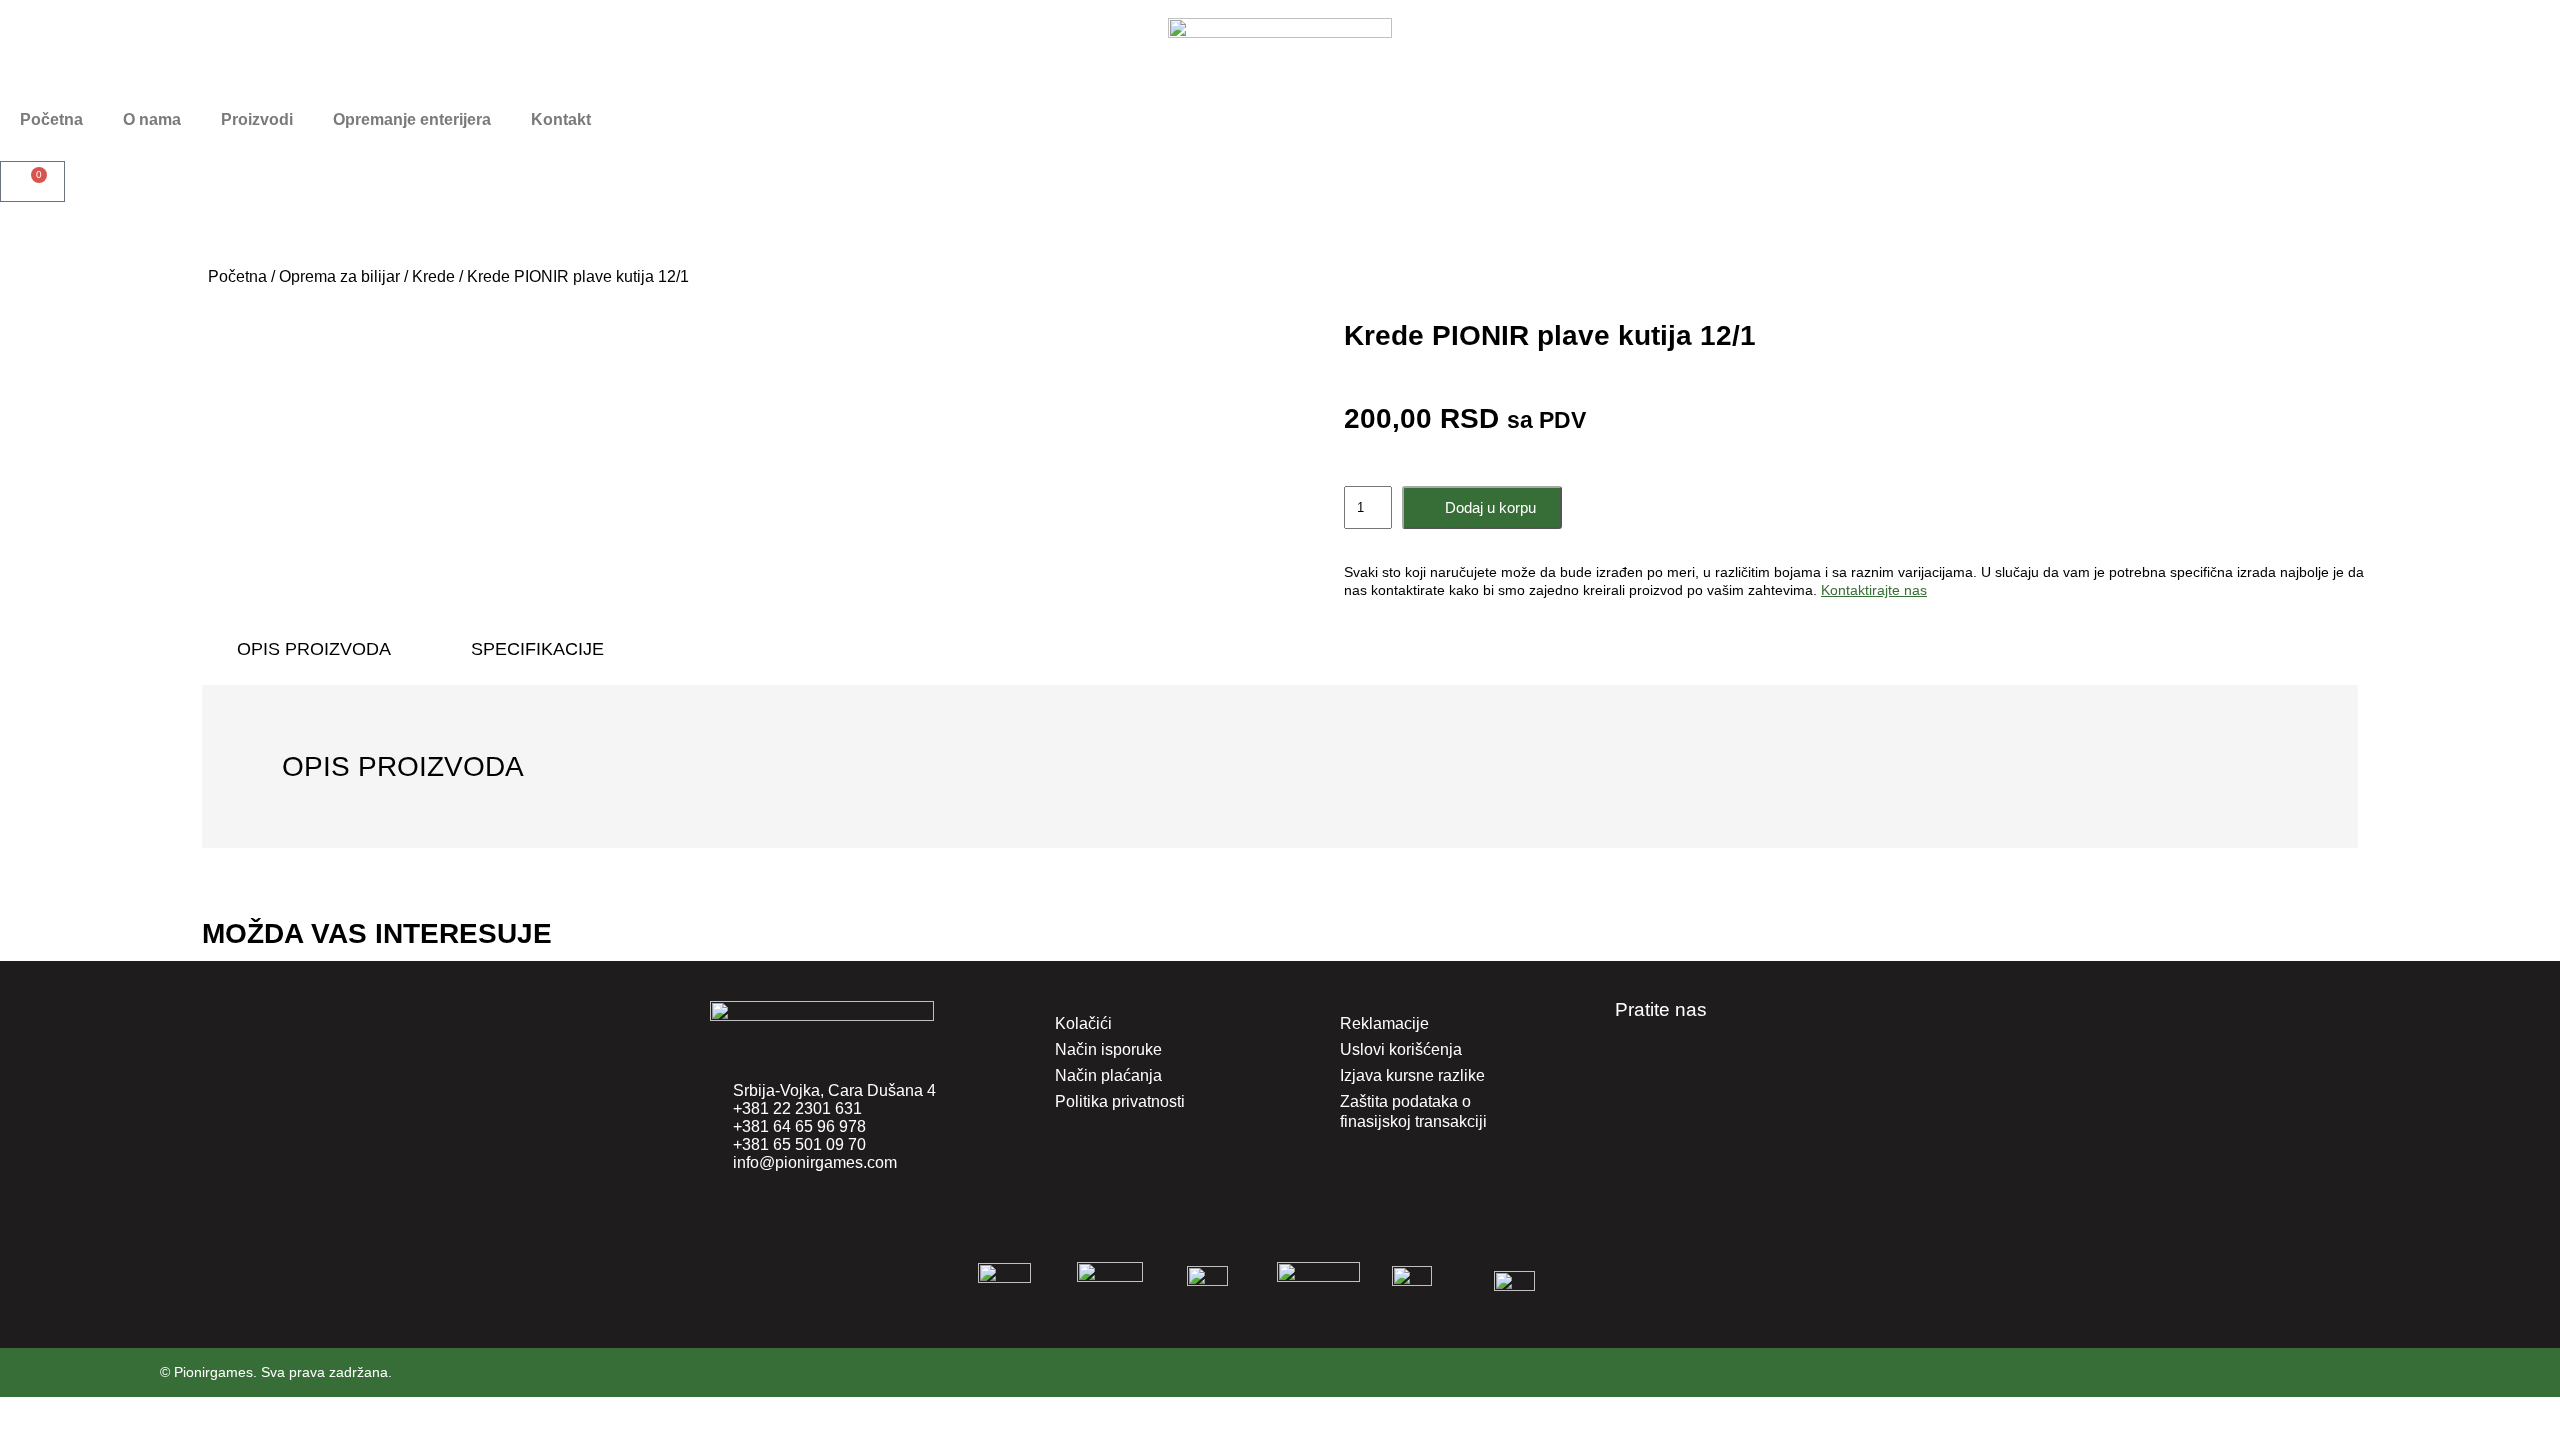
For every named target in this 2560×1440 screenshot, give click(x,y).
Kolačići (1083, 1023)
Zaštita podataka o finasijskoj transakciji (1413, 1111)
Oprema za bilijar (339, 276)
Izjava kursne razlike (1412, 1075)
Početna (51, 119)
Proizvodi (257, 119)
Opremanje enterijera (412, 119)
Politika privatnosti (1120, 1101)
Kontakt (561, 119)
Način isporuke (1108, 1049)
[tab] (314, 649)
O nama (152, 119)
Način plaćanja (1108, 1075)
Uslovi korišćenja (1401, 1049)
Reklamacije (1384, 1023)
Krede (433, 276)
